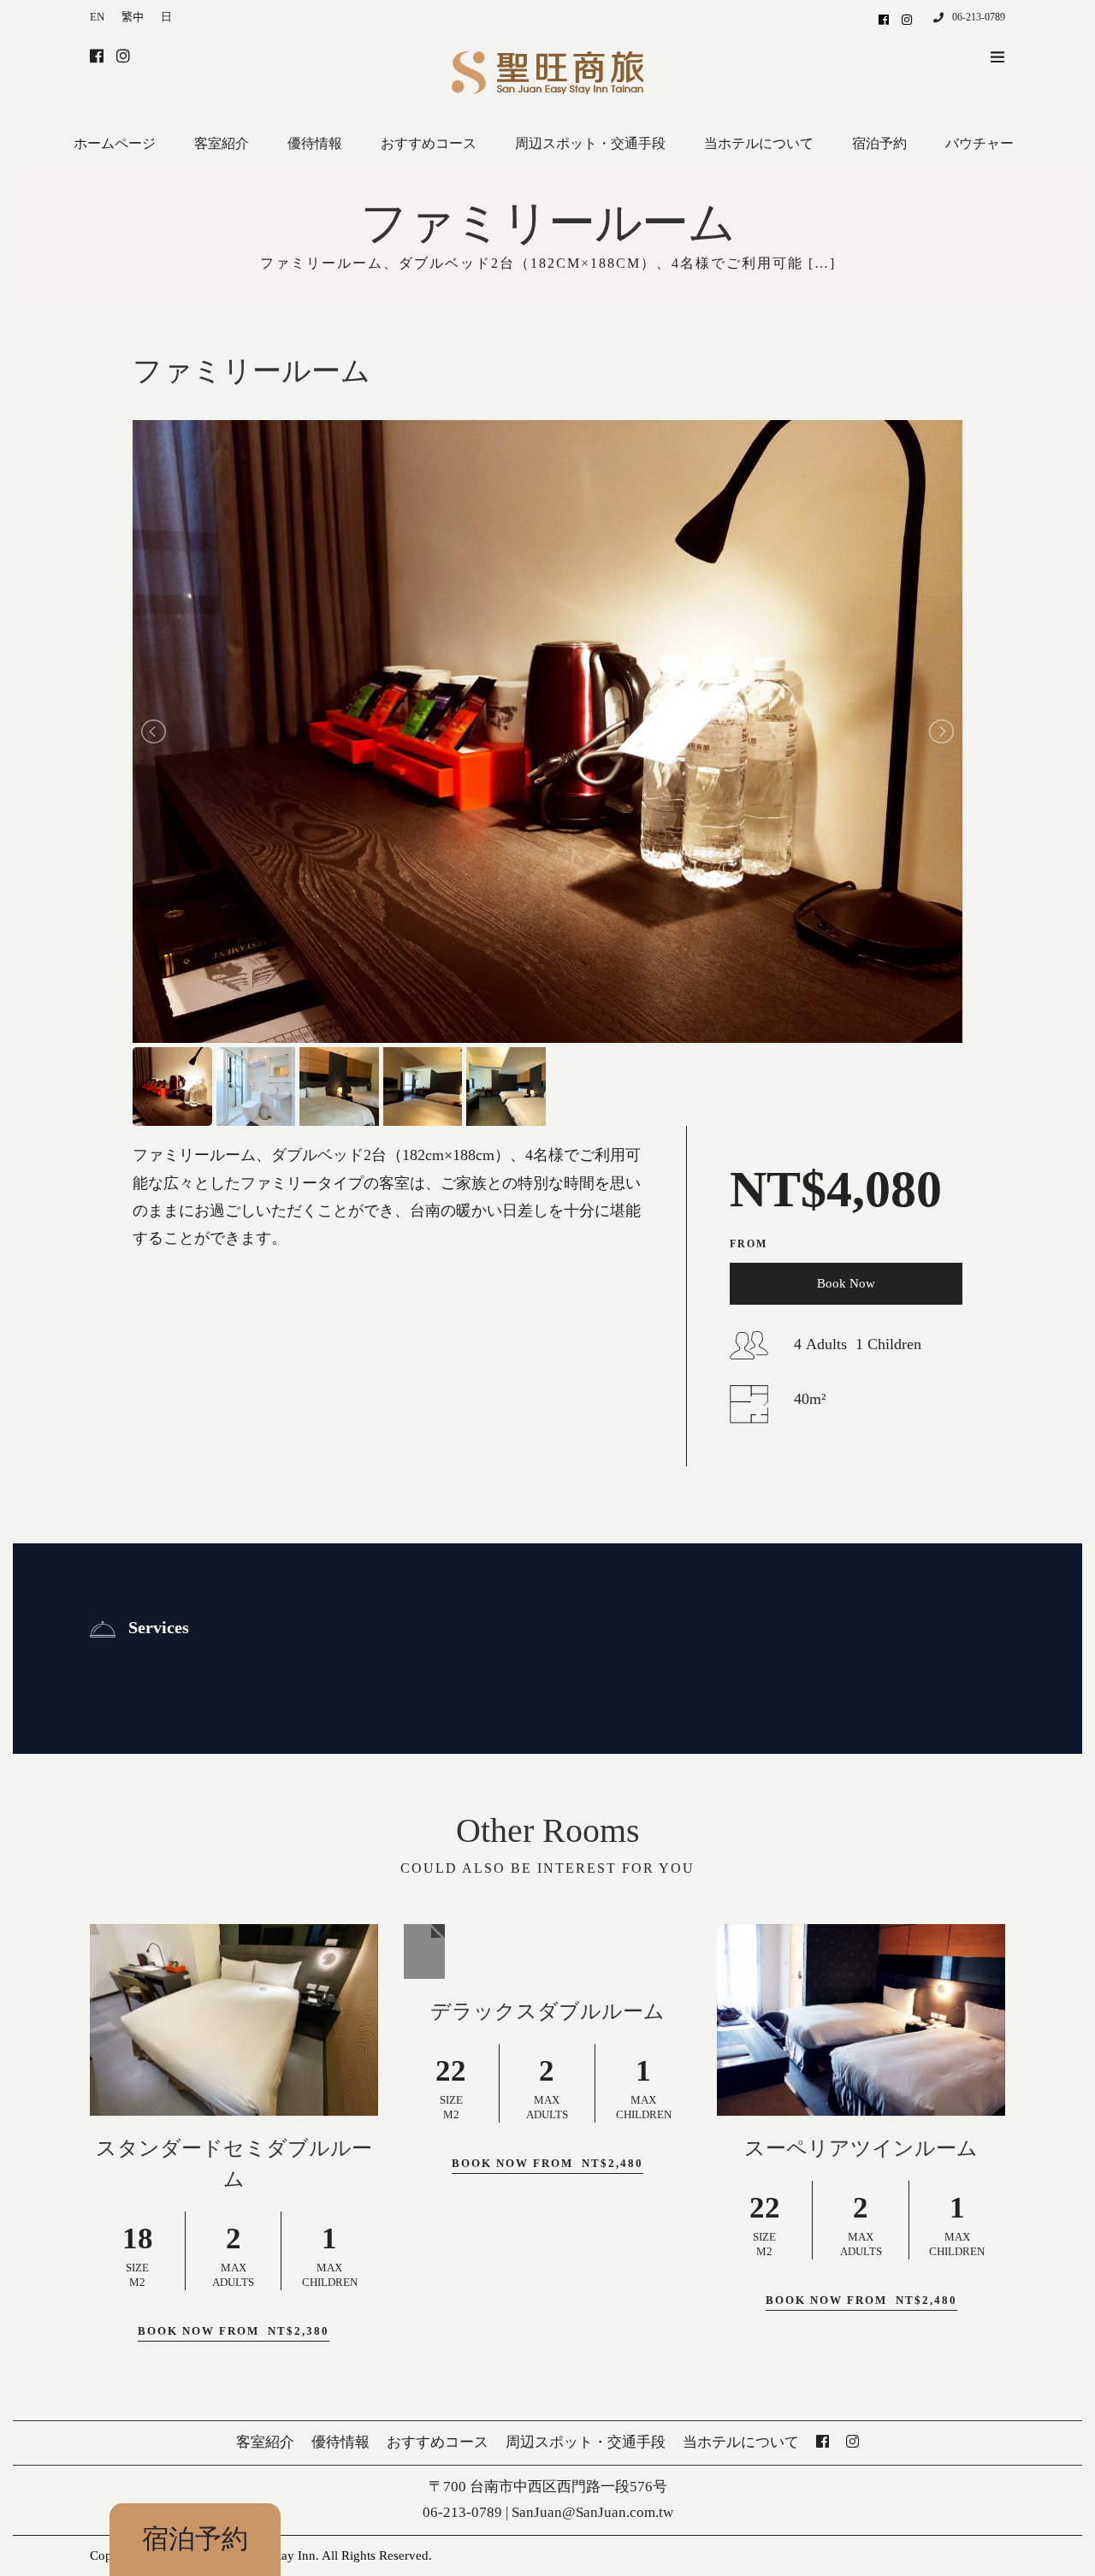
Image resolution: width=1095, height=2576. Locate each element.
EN (97, 17)
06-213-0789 (979, 17)
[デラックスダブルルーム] (424, 1951)
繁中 (133, 17)
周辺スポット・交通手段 (590, 143)
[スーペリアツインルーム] (861, 2020)
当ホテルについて (759, 143)
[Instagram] (907, 19)
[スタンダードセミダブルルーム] (234, 2020)
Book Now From (234, 2331)
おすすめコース (429, 143)
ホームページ (115, 143)
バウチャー (980, 143)
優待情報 (315, 143)
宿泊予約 (195, 2539)
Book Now (846, 1283)
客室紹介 (222, 143)
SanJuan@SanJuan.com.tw (592, 2512)
